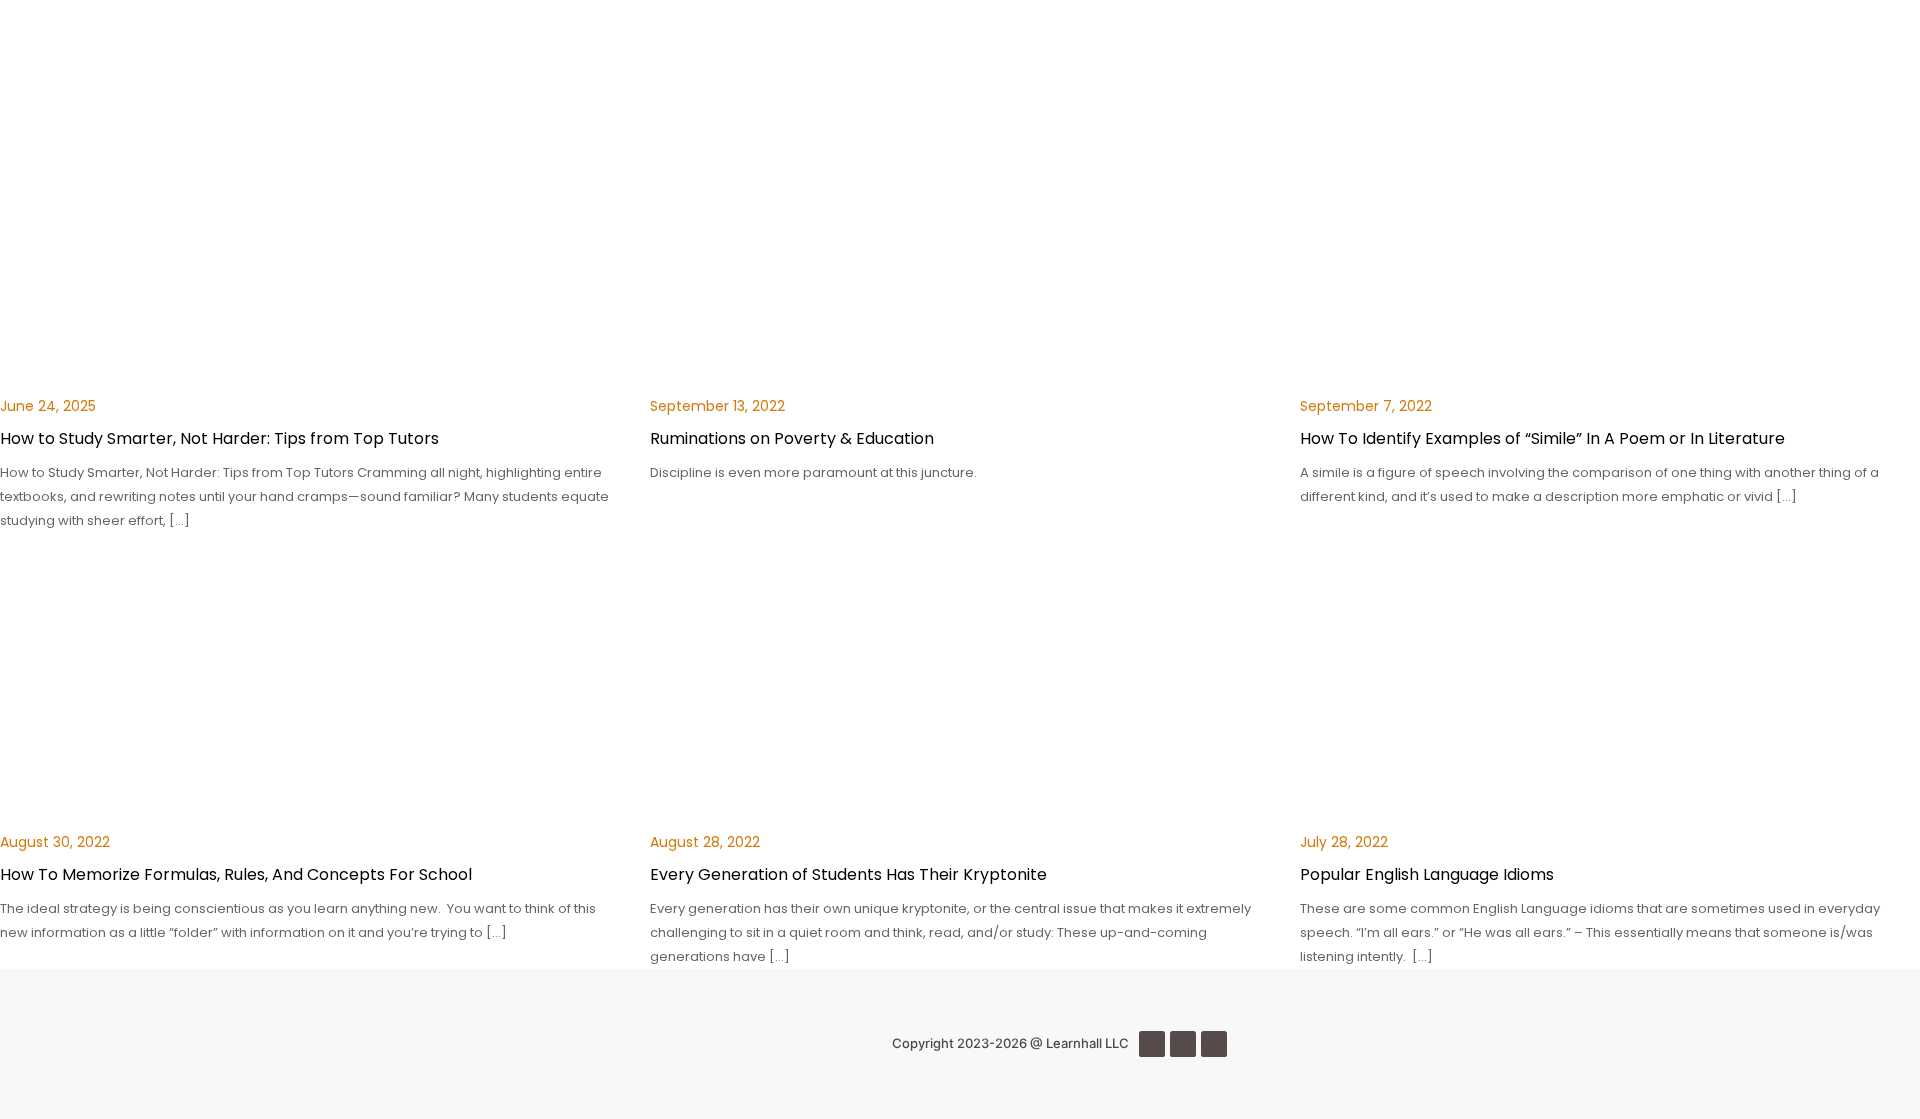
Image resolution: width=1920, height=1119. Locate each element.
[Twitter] (1183, 1044)
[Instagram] (1214, 1044)
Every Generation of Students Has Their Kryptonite (848, 874)
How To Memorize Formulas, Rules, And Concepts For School (236, 874)
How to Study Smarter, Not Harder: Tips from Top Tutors (219, 438)
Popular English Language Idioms (1427, 874)
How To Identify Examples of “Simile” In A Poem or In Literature (1542, 438)
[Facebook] (1152, 1044)
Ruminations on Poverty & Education (792, 438)
